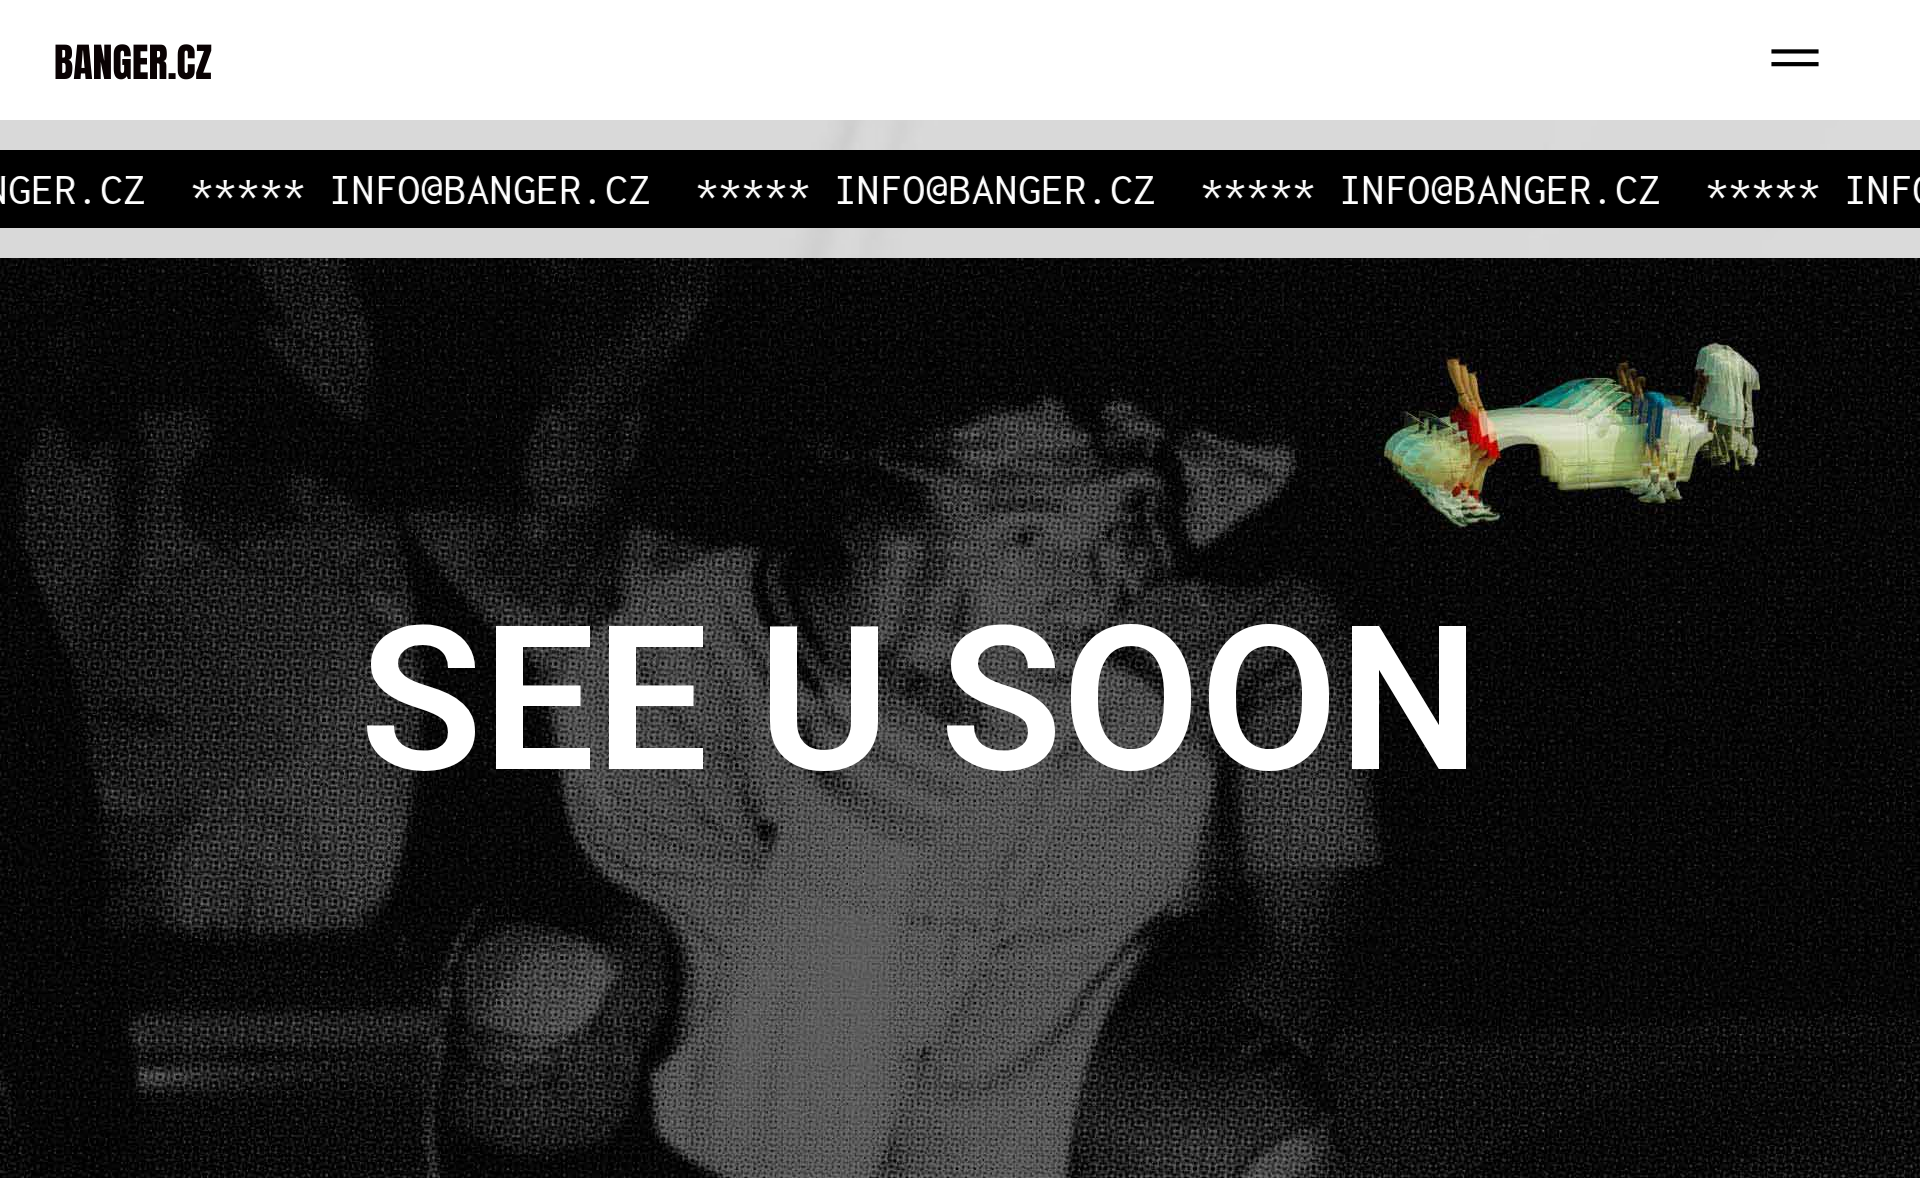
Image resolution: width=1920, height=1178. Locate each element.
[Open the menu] (1859, 60)
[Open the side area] (1795, 60)
